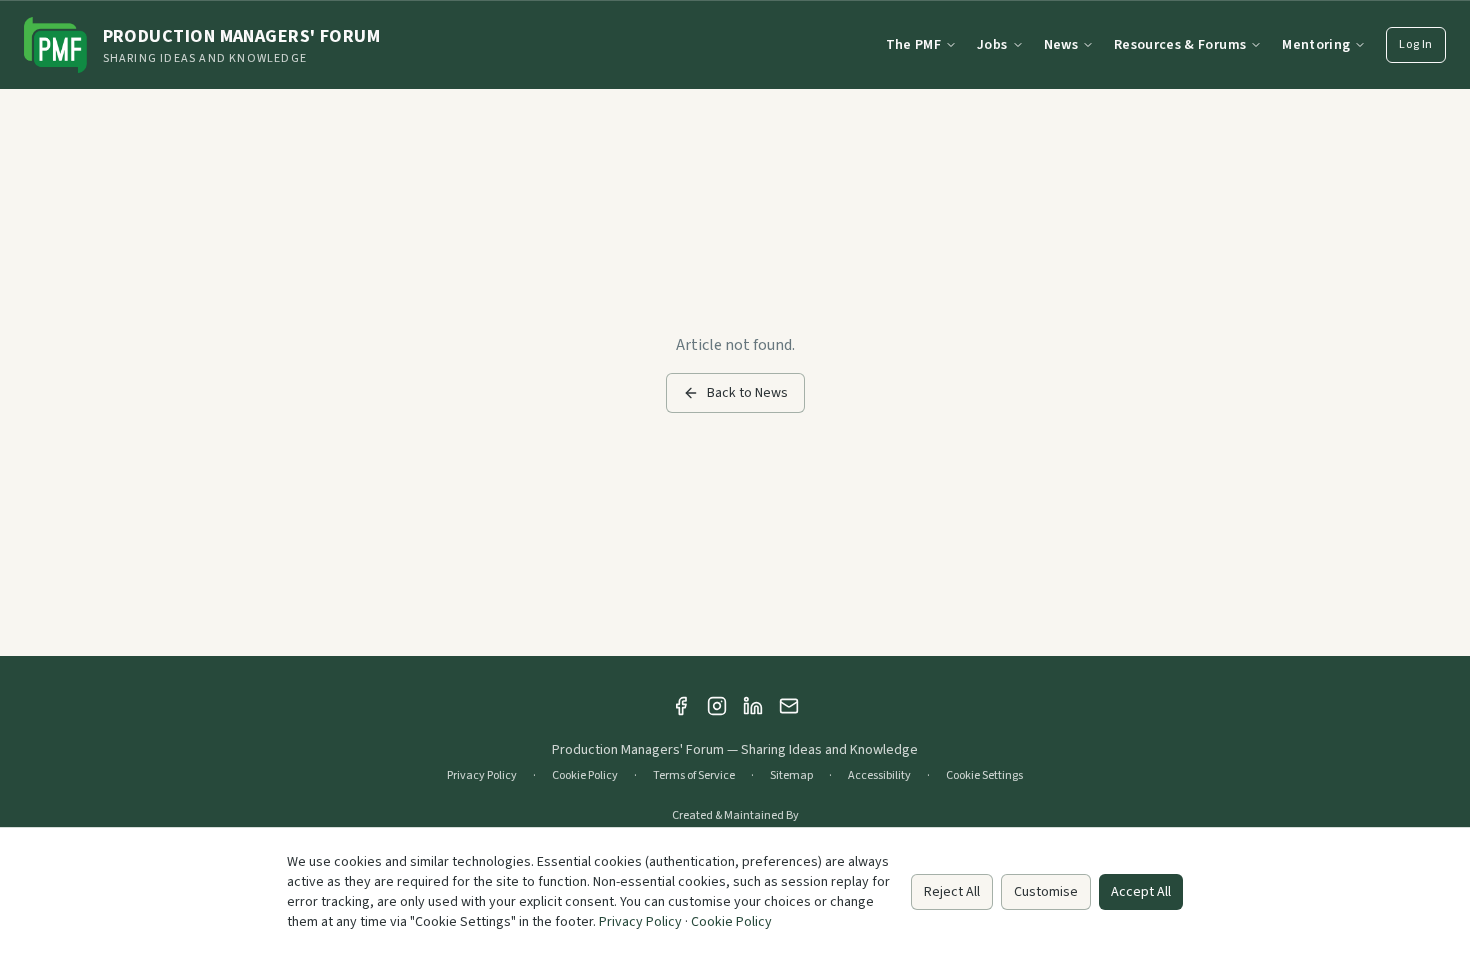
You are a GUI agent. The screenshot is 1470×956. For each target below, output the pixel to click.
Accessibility (879, 776)
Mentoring (1316, 45)
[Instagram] (717, 706)
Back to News (747, 393)
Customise (1046, 892)
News (1061, 45)
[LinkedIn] (753, 706)
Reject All (952, 892)
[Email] (789, 706)
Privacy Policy (482, 776)
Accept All (1141, 892)
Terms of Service (694, 776)
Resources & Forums (1180, 45)
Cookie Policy (585, 776)
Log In (1416, 44)
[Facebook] (681, 706)
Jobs (992, 45)
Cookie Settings (984, 776)
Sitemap (791, 776)
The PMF (913, 45)
